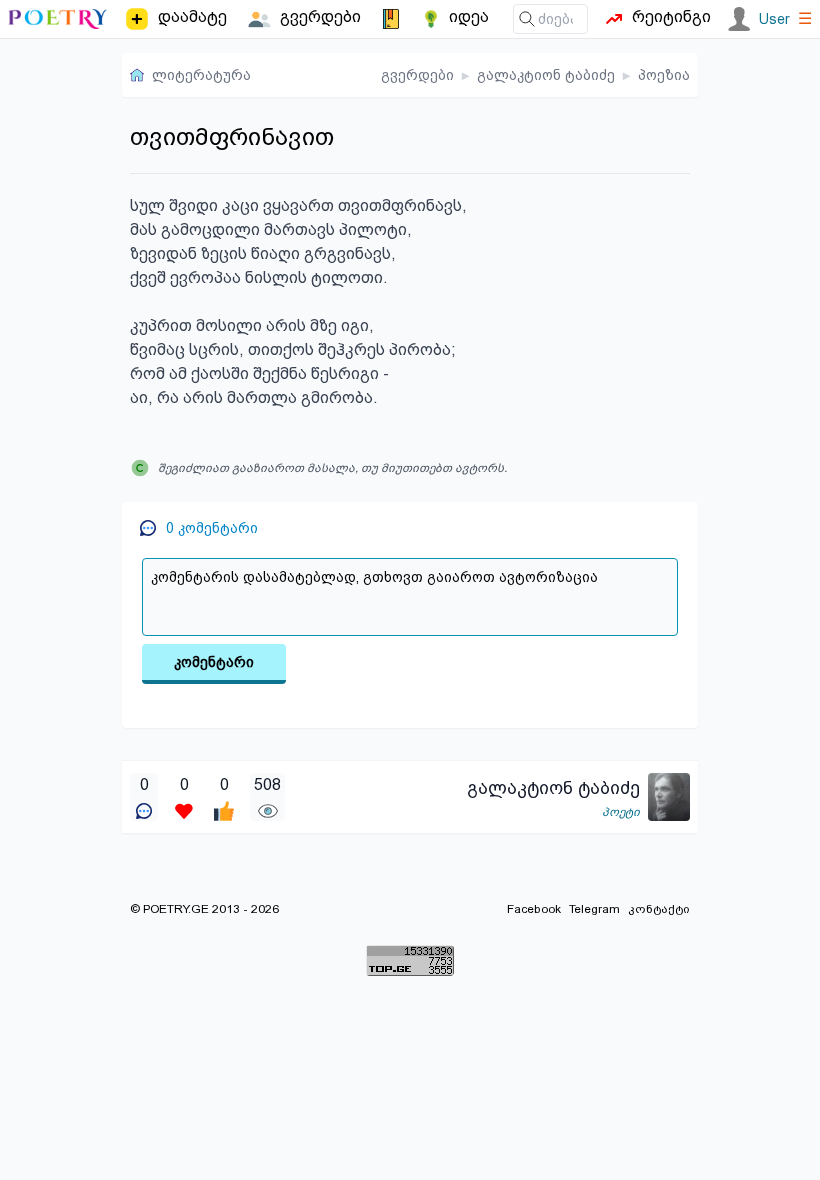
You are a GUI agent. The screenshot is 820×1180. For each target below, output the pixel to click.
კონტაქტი (659, 909)
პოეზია (664, 75)
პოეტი (621, 812)
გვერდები (417, 75)
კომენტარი (214, 662)
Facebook (534, 909)
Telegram (594, 909)
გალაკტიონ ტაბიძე (546, 75)
